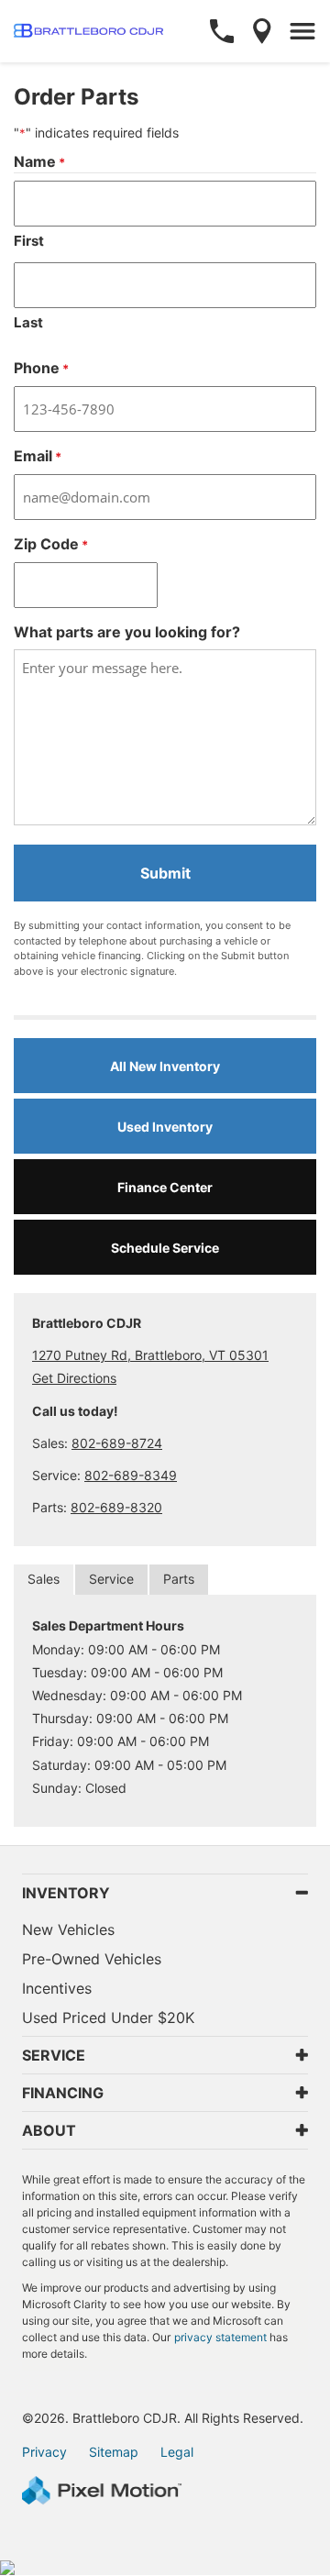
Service (111, 1579)
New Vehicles (68, 1929)
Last (28, 322)
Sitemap (114, 2452)
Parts (179, 1579)
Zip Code (51, 544)
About (49, 2130)
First (29, 241)
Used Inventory (165, 1127)
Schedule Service (165, 1248)
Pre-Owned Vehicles (92, 1959)
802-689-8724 (117, 1443)
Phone (41, 368)
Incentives (57, 1988)
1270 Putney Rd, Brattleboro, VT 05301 (150, 1355)
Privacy (44, 2452)
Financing (63, 2093)
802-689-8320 (116, 1507)
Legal (177, 2452)
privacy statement (220, 2337)
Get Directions (74, 1378)
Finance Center (165, 1187)
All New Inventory (165, 1066)
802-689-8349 (131, 1475)
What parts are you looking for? (127, 632)
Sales (44, 1579)
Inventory (66, 1893)
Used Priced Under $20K (108, 2018)
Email (38, 456)
